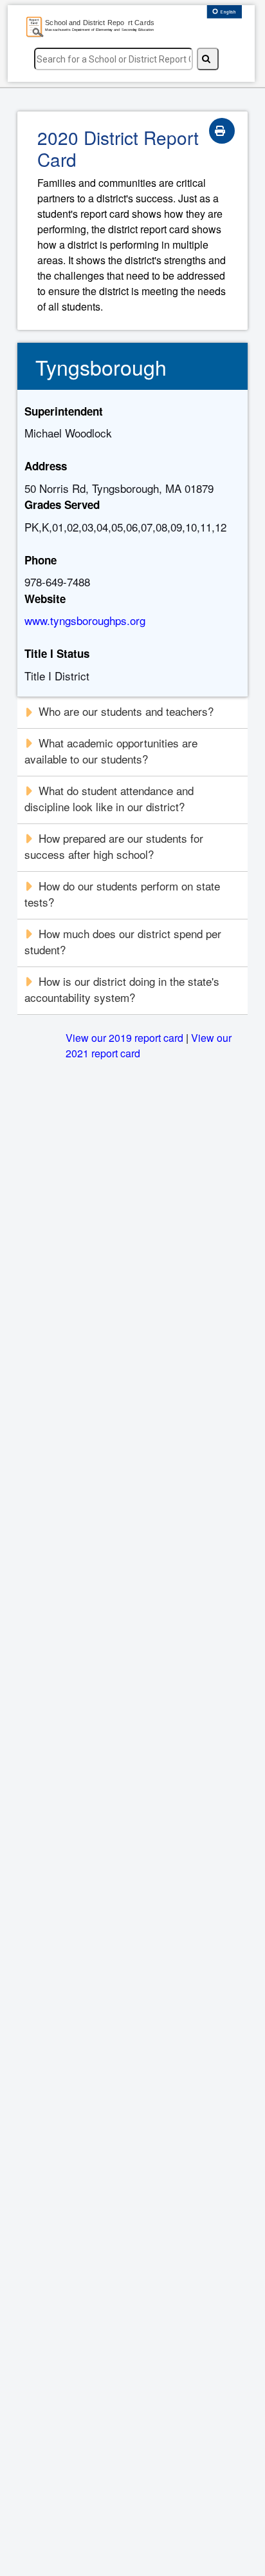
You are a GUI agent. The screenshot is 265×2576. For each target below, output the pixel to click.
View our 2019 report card (124, 1038)
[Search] (208, 59)
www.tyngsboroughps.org (85, 620)
